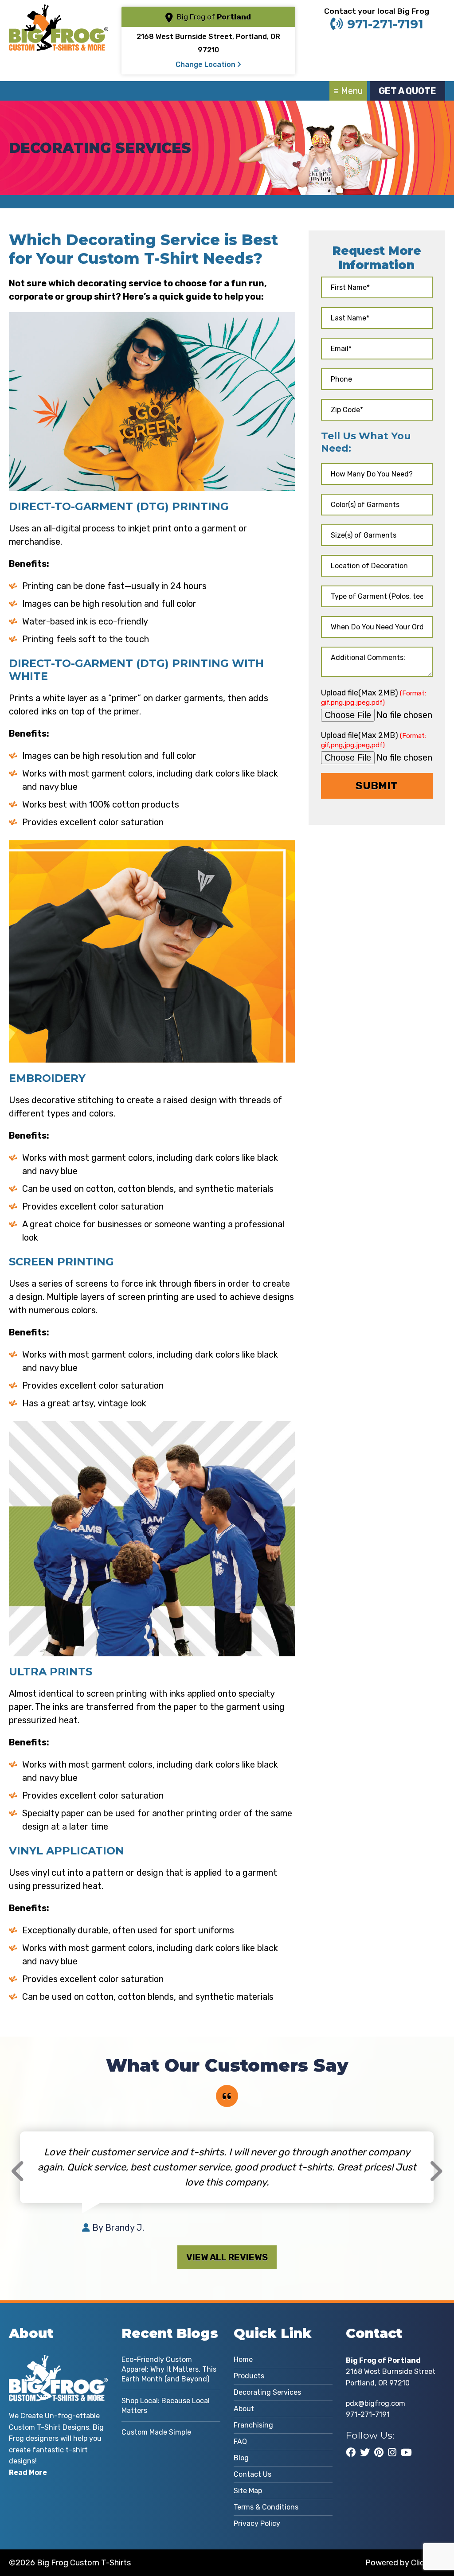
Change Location (206, 64)
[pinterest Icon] (379, 2452)
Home (243, 2359)
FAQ (240, 2441)
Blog (241, 2458)
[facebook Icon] (351, 2452)
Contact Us (252, 2474)
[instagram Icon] (392, 2452)
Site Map (248, 2491)
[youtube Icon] (406, 2452)
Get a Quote (407, 91)
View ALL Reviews (227, 2257)
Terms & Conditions (266, 2507)
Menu (352, 91)
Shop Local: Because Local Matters (166, 2406)
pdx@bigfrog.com (376, 2403)
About (244, 2409)
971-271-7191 (385, 24)
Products (249, 2376)
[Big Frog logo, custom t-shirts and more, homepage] (58, 11)
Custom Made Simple (156, 2432)
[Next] (436, 2171)
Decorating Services (267, 2392)
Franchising (253, 2425)
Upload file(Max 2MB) (374, 697)
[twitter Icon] (365, 2452)
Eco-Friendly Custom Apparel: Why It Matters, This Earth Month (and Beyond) (169, 2369)
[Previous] (18, 2171)
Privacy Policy (257, 2523)
